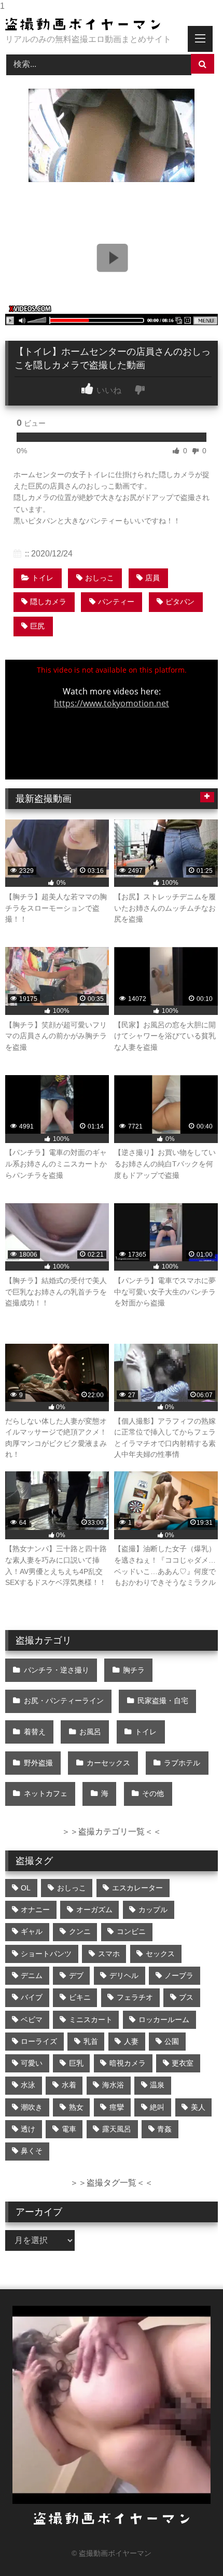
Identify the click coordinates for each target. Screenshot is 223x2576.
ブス (186, 1997)
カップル (153, 1910)
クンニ (80, 1931)
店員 (152, 578)
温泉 (157, 2085)
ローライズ (39, 2041)
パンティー (116, 602)
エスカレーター (137, 1888)
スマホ (109, 1954)
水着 (69, 2085)
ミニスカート (91, 2020)
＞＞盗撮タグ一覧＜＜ (112, 2183)
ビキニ (80, 1997)
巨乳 (76, 2063)
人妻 (131, 2041)
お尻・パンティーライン (64, 1701)
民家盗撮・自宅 (163, 1701)
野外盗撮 (38, 1763)
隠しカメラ (48, 602)
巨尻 (37, 626)
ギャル (32, 1931)
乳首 (91, 2041)
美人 (198, 2107)
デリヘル (124, 1975)
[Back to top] (191, 2547)
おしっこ (100, 578)
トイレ (43, 578)
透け (28, 2129)
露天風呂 (117, 2129)
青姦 (164, 2129)
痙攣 (117, 2107)
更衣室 (183, 2063)
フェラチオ (135, 1997)
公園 (172, 2041)
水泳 (28, 2085)
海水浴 (113, 2085)
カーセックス (108, 1763)
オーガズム (94, 1910)
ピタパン (180, 602)
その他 (153, 1793)
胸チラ (134, 1670)
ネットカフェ (46, 1793)
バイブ (32, 1997)
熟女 (76, 2107)
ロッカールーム (164, 2020)
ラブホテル (182, 1763)
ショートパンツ (46, 1954)
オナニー (35, 1910)
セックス (160, 1954)
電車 (69, 2129)
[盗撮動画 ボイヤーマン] (91, 24)
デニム (32, 1975)
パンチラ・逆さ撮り (57, 1670)
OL (26, 1888)
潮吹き (32, 2107)
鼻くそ (32, 2151)
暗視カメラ (128, 2063)
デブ (76, 1975)
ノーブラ (179, 1975)
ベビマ (32, 2020)
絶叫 (157, 2107)
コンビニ (131, 1931)
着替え (35, 1732)
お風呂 (90, 1732)
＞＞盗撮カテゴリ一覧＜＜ (112, 1832)
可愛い (32, 2063)
